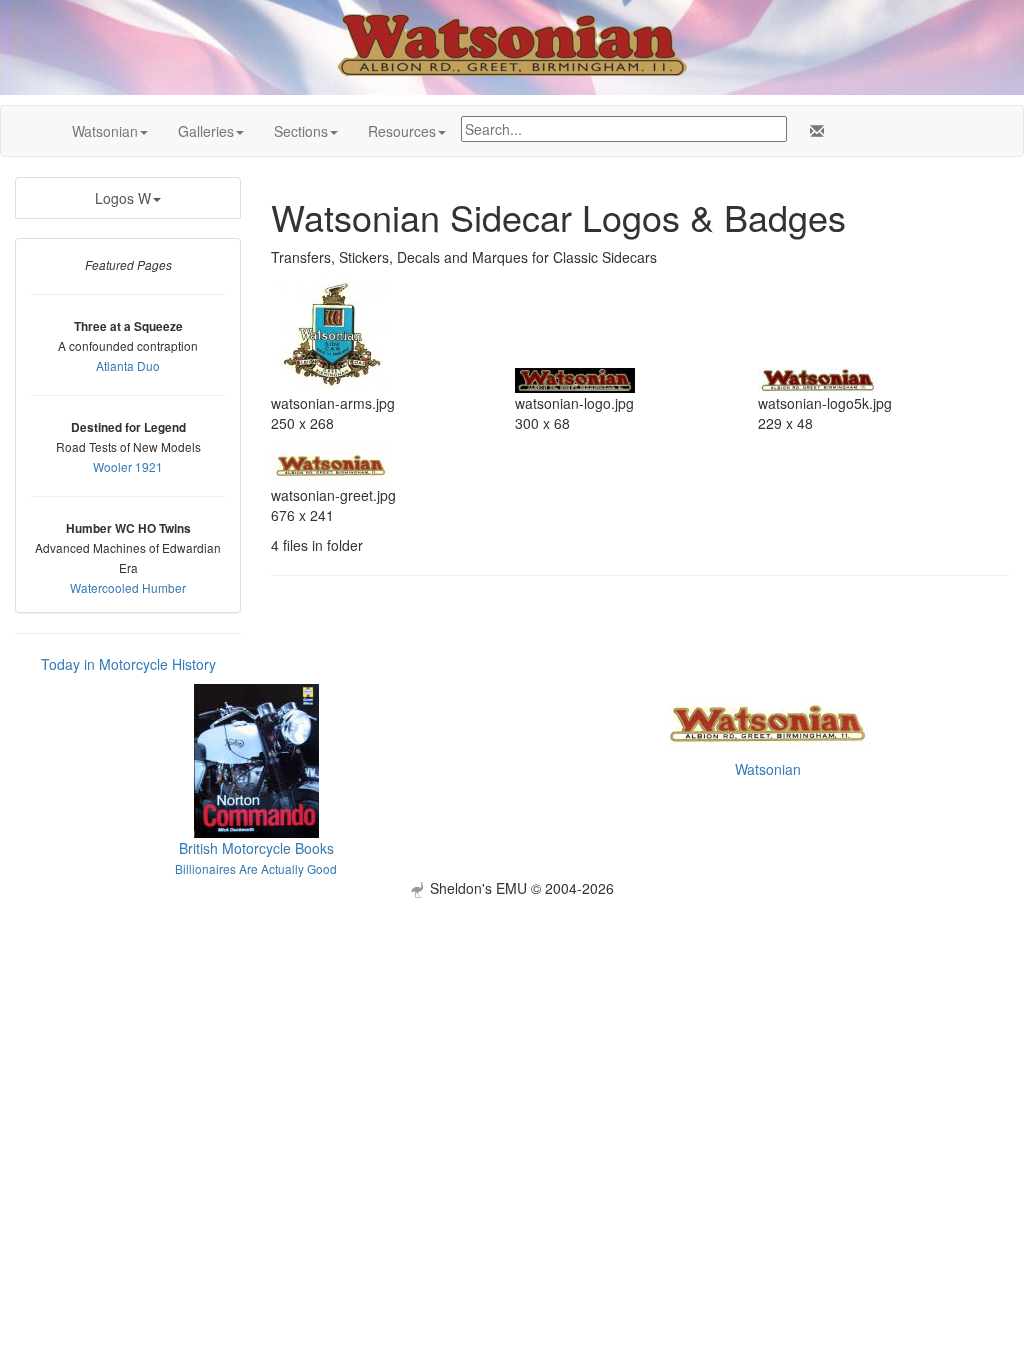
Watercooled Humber (128, 587)
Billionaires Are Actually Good (256, 868)
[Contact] (813, 131)
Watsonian (105, 131)
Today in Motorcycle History (128, 664)
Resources (402, 131)
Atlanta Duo (128, 365)
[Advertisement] (512, 1038)
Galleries (206, 131)
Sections (301, 131)
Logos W (123, 198)
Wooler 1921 (128, 466)
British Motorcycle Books (256, 848)
